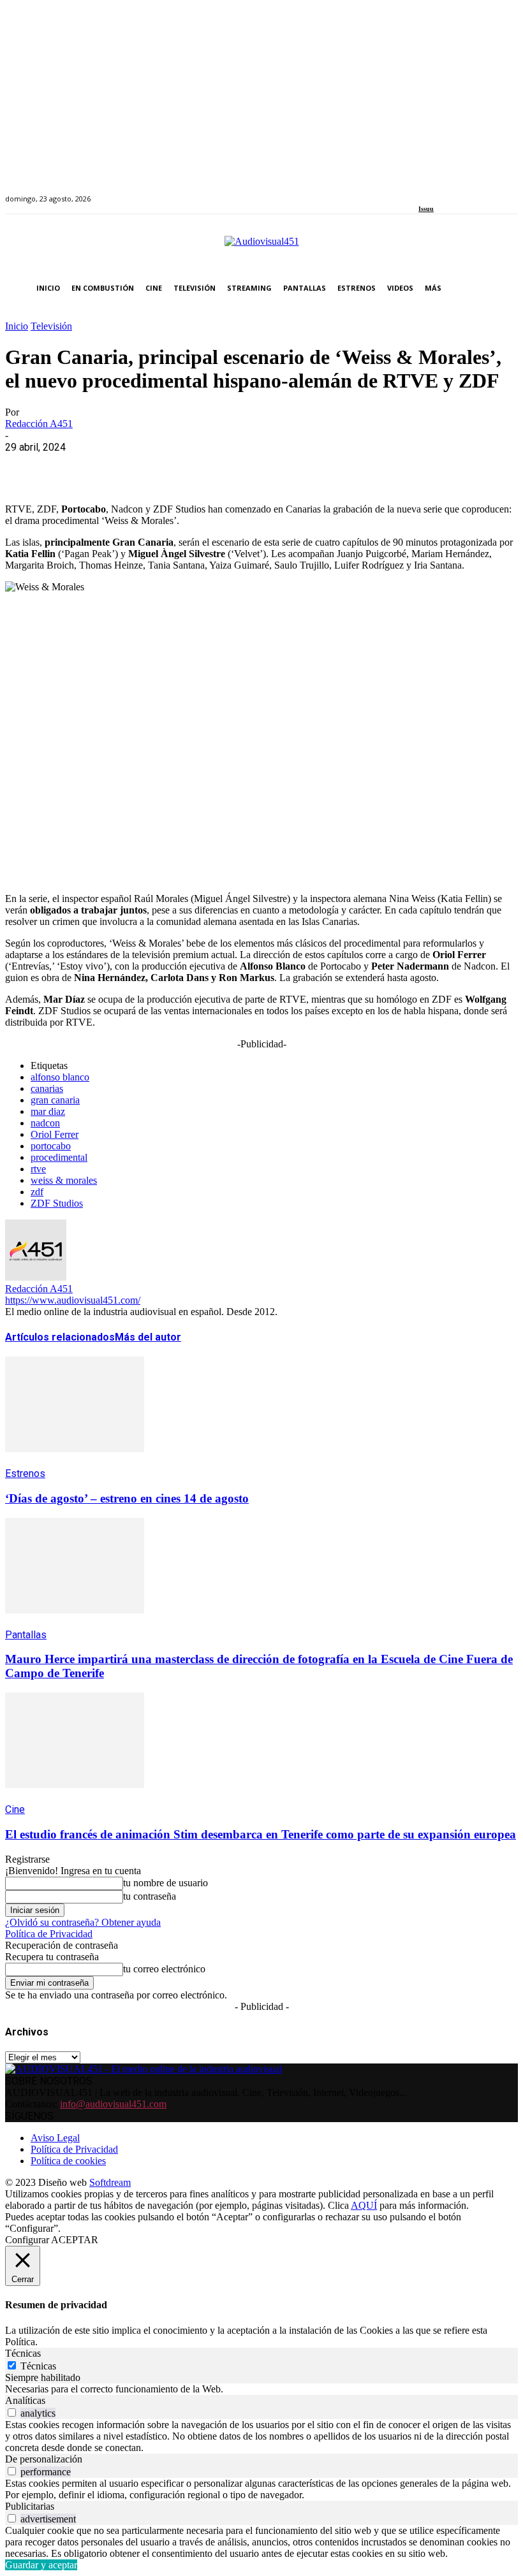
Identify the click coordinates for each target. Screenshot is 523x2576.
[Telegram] (255, 467)
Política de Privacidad (49, 1934)
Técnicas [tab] (23, 2353)
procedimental (59, 1157)
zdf (37, 1192)
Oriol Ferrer (55, 1134)
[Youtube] (481, 192)
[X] (72, 467)
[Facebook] (423, 192)
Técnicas (38, 2366)
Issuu (426, 209)
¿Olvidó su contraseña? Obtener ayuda (83, 1922)
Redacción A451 (39, 424)
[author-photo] (36, 1277)
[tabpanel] (261, 2389)
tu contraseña (150, 1896)
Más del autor (148, 1337)
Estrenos (25, 1474)
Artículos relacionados (60, 1337)
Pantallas (26, 1635)
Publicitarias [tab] (30, 2506)
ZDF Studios (57, 1203)
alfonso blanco (60, 1077)
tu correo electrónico (164, 1969)
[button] (505, 288)
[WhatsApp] (118, 467)
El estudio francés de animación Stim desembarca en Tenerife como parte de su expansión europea (261, 1834)
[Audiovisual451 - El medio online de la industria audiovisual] (261, 248)
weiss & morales (64, 1180)
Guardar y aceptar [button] (41, 2565)
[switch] (12, 2412)
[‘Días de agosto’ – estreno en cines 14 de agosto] (75, 1461)
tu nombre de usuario (166, 1883)
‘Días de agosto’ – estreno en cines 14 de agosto (127, 1498)
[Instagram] (437, 192)
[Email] (210, 467)
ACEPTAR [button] (75, 2240)
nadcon (45, 1123)
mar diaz (48, 1111)
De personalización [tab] (44, 2459)
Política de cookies (68, 2161)
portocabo (51, 1146)
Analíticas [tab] (25, 2400)
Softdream (110, 2182)
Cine (15, 1809)
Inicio (17, 326)
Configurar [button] (27, 2240)
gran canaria (55, 1100)
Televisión (51, 326)
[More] (302, 467)
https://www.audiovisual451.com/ (73, 1300)
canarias (47, 1088)
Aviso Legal (55, 2138)
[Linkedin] (452, 192)
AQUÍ (364, 2205)
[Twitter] (467, 192)
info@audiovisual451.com (113, 2104)
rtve (38, 1169)
